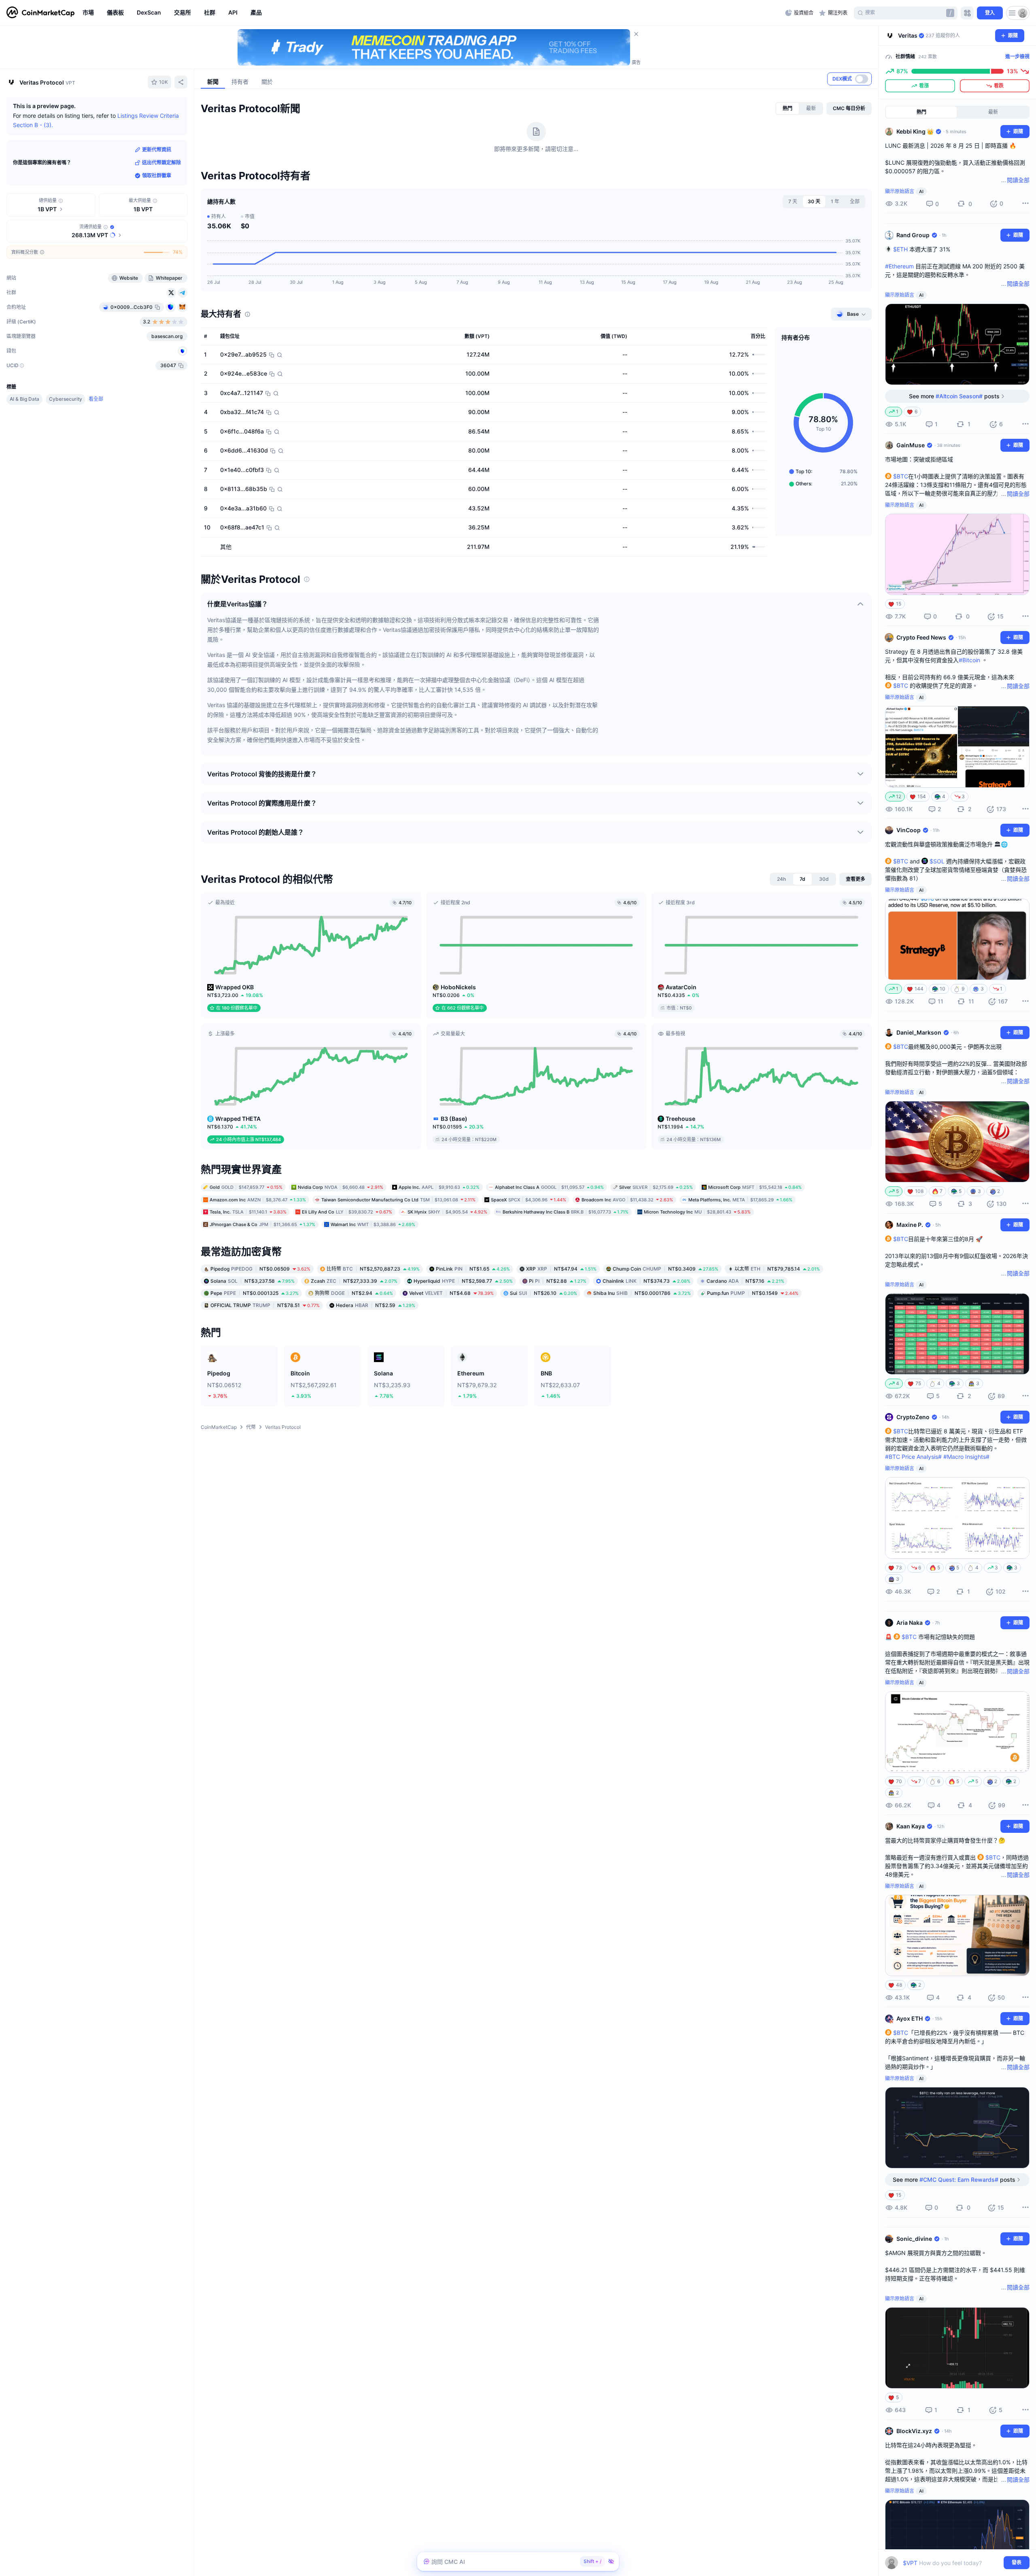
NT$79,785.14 (777, 1269)
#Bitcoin (969, 660)
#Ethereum (899, 266)
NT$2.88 (558, 1281)
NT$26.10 (543, 1293)
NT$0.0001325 (255, 1293)
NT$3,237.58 (253, 1281)
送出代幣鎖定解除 (161, 163)
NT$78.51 (265, 1305)
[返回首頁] (40, 13)
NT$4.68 (451, 1293)
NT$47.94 (561, 1269)
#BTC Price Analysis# (913, 1457)
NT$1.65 (473, 1269)
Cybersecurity (66, 399)
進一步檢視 (1017, 56)
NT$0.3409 (666, 1269)
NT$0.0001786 (642, 1293)
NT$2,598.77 (463, 1281)
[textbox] (952, 2563)
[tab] (788, 108)
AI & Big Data (24, 399)
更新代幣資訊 (157, 150)
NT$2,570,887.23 (373, 1269)
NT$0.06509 (260, 1269)
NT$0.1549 (753, 1293)
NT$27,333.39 (354, 1281)
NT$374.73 (646, 1281)
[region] (432, 13)
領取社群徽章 (157, 175)
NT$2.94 (354, 1293)
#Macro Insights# (966, 1457)
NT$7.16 (745, 1281)
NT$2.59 (376, 1305)
